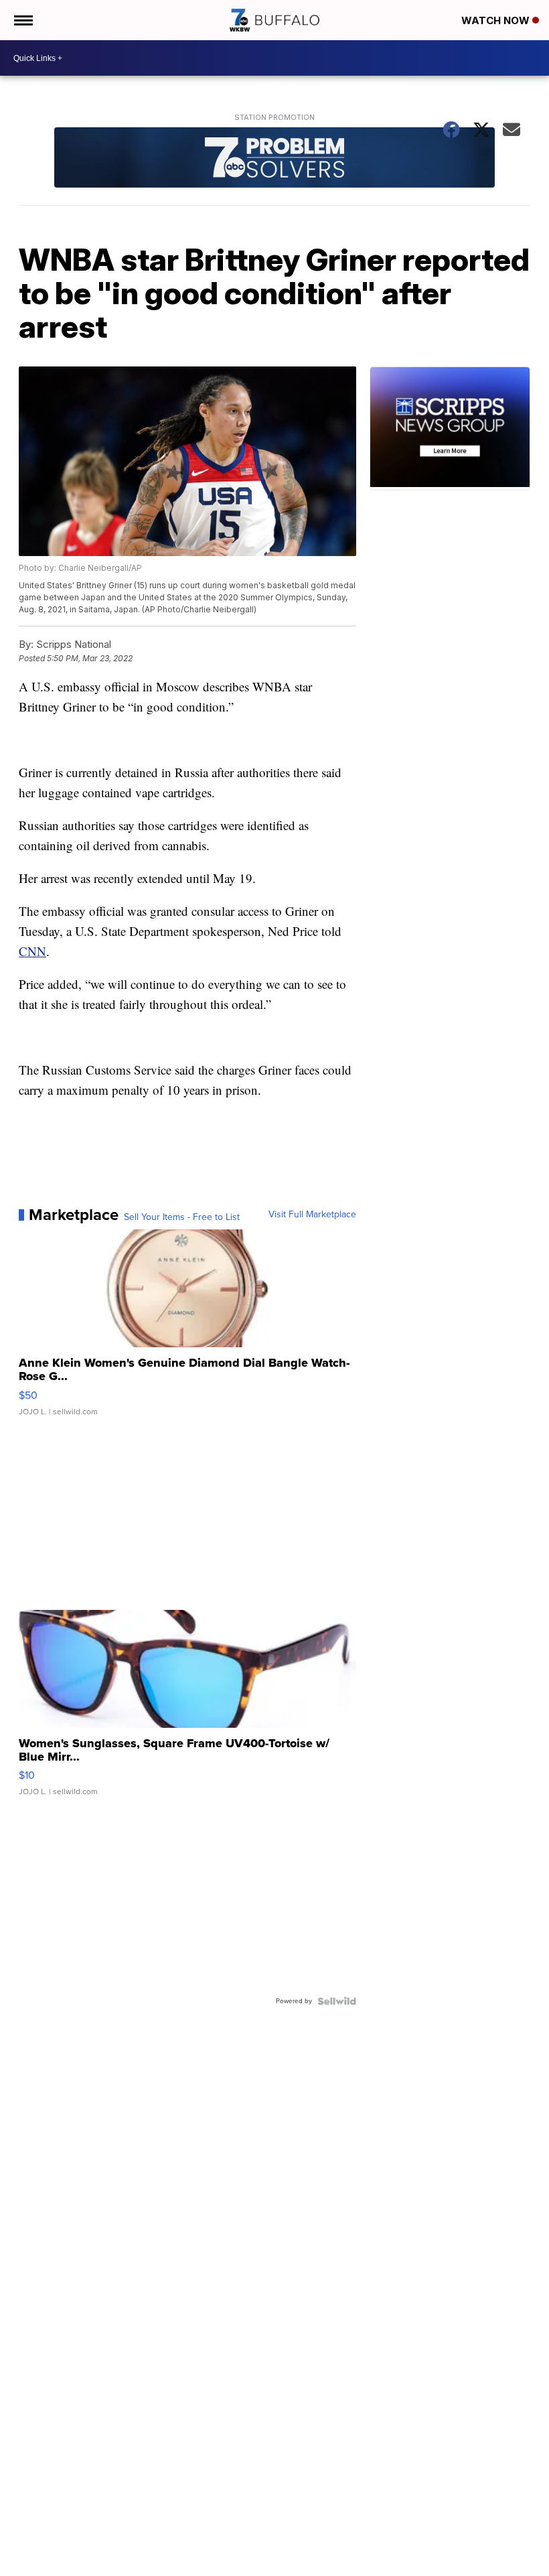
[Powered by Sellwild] (337, 2001)
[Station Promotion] (274, 159)
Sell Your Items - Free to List (182, 1217)
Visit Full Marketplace (312, 1215)
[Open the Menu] (22, 20)
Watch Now (497, 20)
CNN (32, 951)
